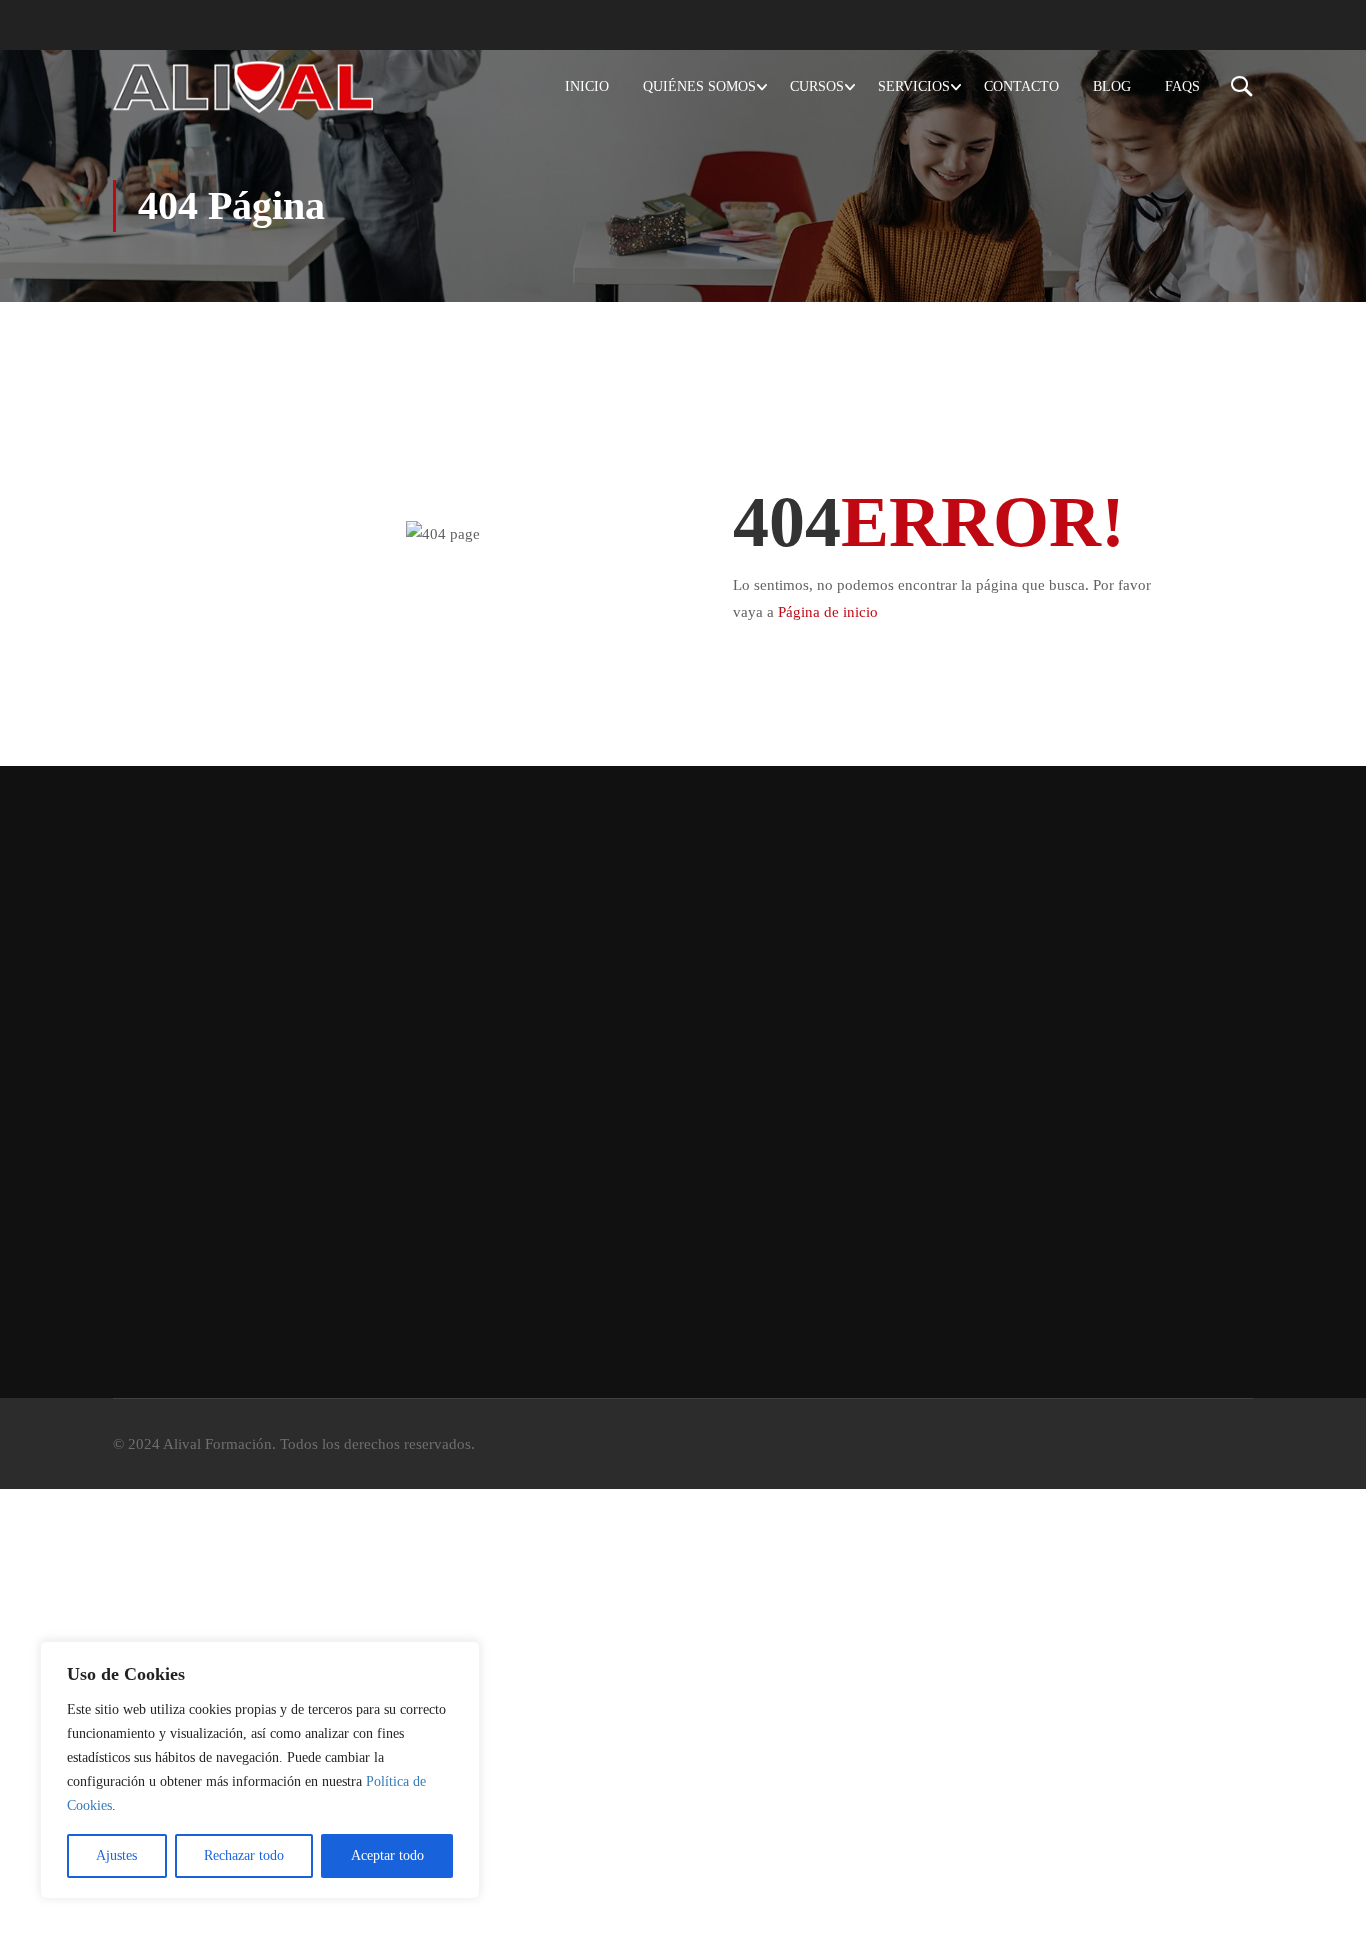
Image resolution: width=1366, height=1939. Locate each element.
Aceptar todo (387, 1855)
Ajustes (116, 1855)
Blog (1112, 86)
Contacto (1021, 86)
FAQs (1182, 86)
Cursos (817, 86)
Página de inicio (828, 612)
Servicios (914, 86)
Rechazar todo (244, 1855)
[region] (260, 1770)
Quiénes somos (699, 86)
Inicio (587, 86)
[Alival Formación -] (243, 86)
